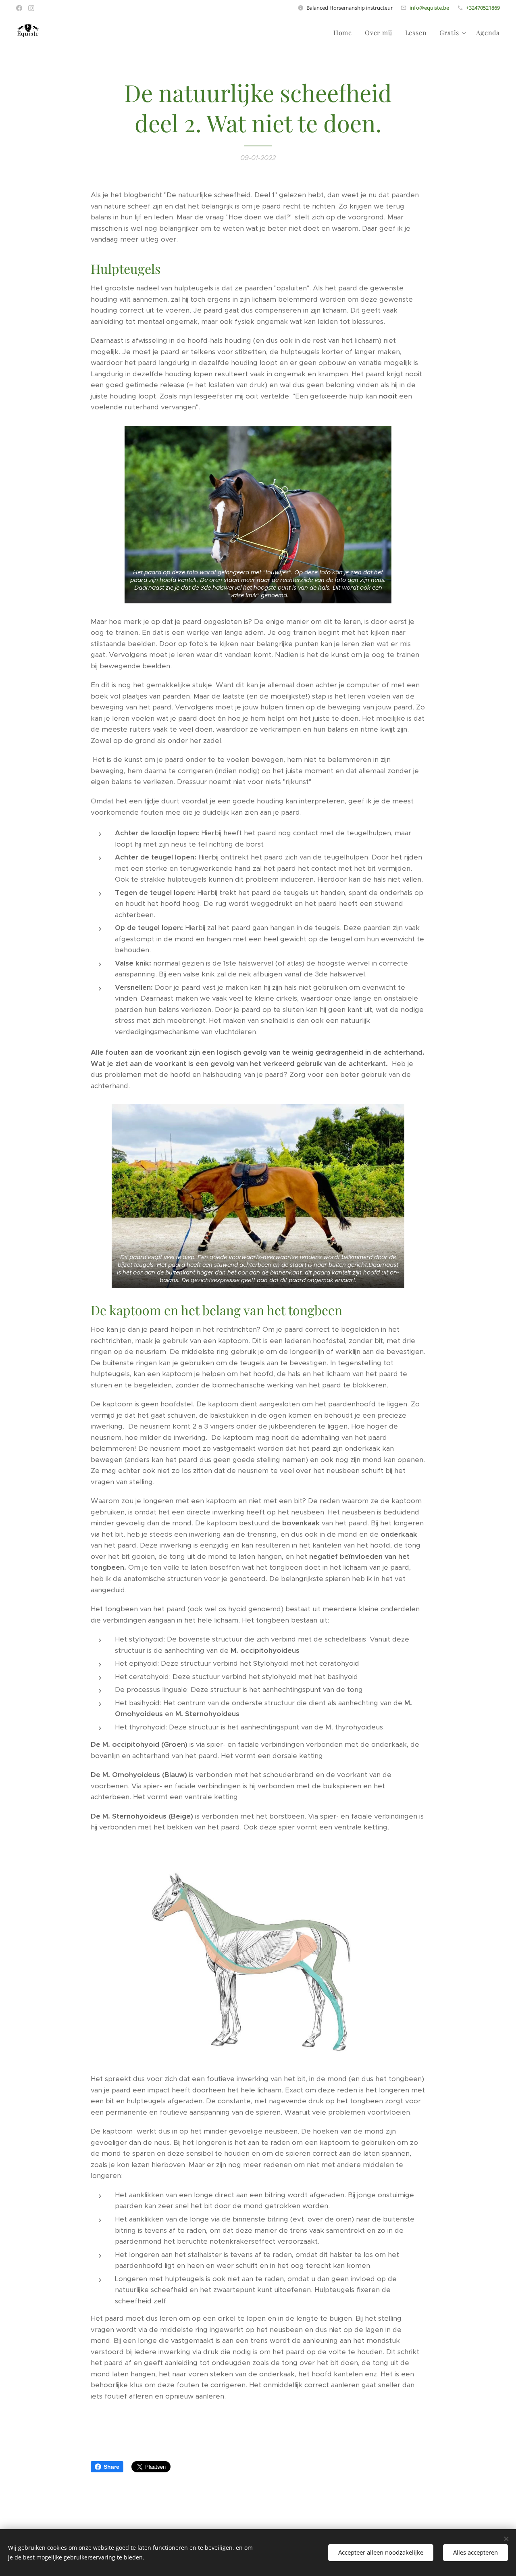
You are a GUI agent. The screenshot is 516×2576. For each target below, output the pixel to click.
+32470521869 (483, 8)
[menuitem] (345, 33)
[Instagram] (31, 8)
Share (111, 2467)
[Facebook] (19, 8)
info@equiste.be (429, 8)
